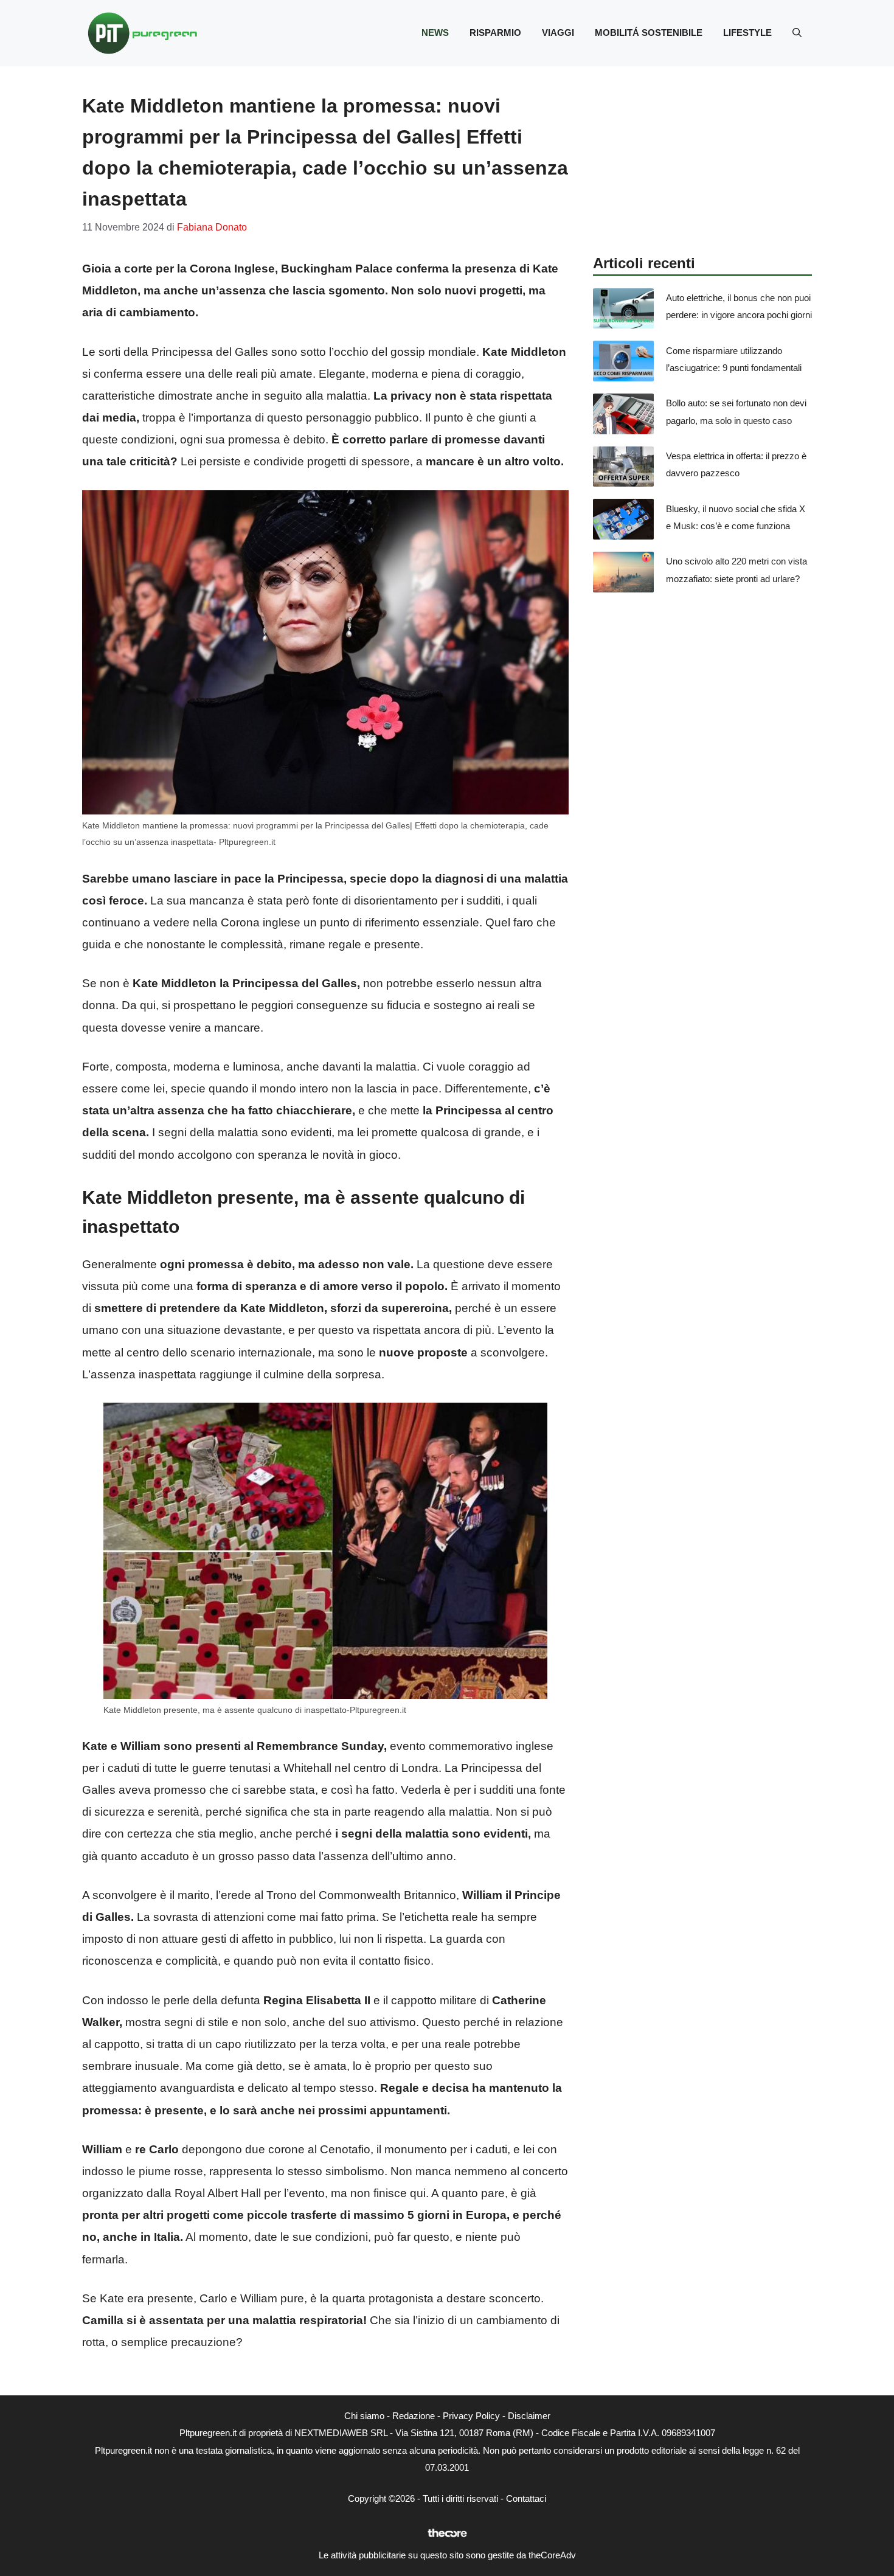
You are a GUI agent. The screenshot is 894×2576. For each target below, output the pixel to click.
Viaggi (558, 33)
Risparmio (495, 33)
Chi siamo (364, 2416)
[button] (797, 33)
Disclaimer (529, 2416)
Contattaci (526, 2498)
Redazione (414, 2416)
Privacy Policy (471, 2416)
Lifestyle (747, 33)
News (435, 33)
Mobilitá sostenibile (649, 33)
